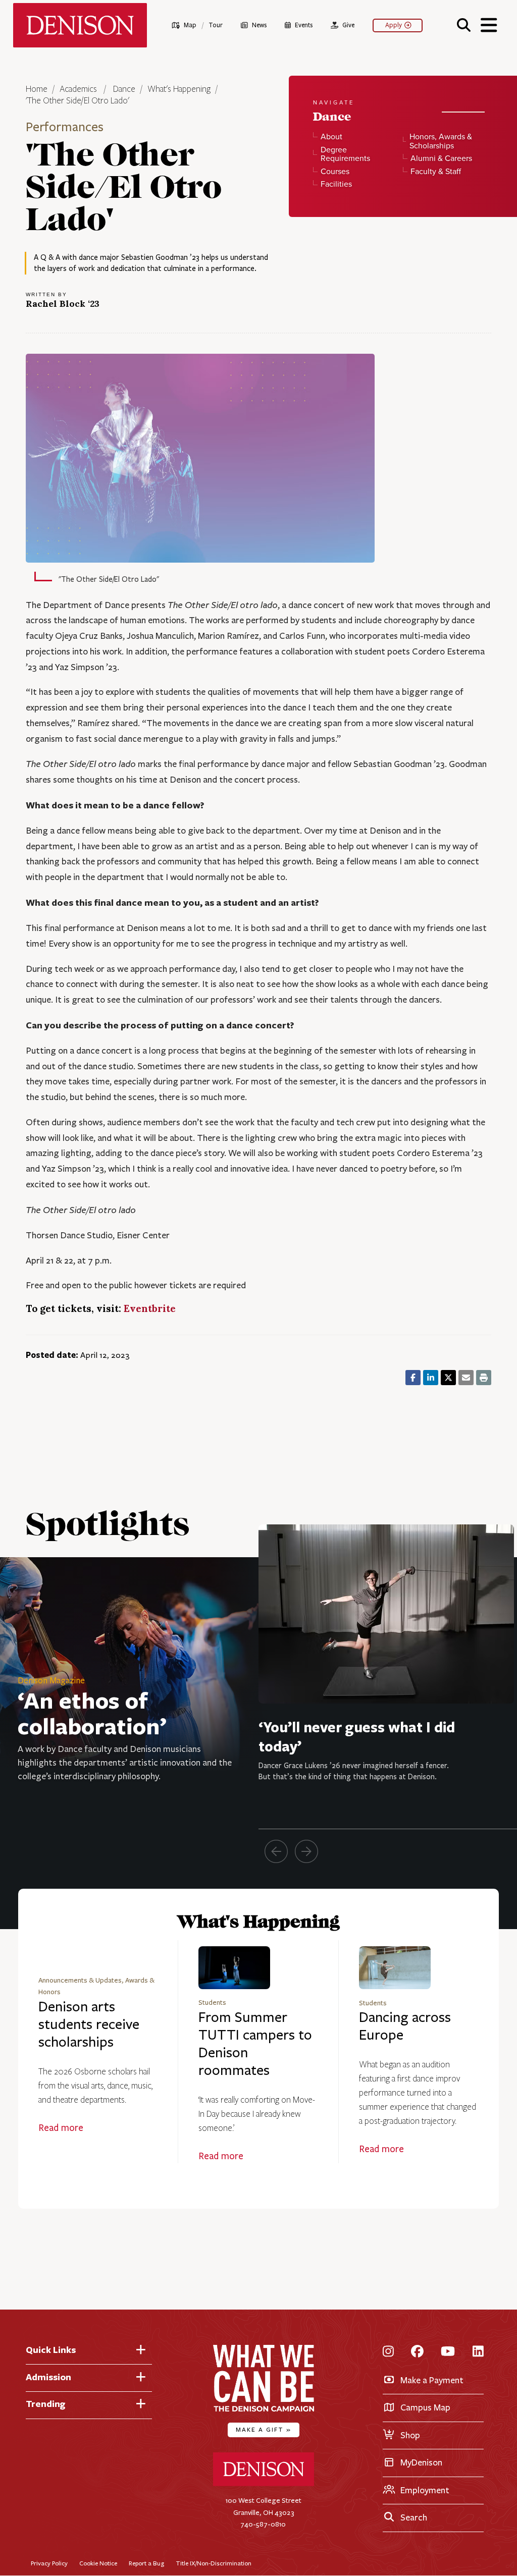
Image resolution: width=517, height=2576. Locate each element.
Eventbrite (150, 1308)
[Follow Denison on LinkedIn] (478, 2352)
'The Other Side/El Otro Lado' (77, 101)
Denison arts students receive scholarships (89, 2024)
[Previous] (276, 1851)
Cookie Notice (98, 2563)
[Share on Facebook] (413, 1378)
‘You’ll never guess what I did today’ (357, 1737)
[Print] (484, 1378)
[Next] (306, 1851)
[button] (464, 24)
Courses (335, 172)
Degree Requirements (345, 154)
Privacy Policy (49, 2563)
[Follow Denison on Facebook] (417, 2352)
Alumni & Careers (441, 158)
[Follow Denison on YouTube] (448, 2352)
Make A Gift (264, 2429)
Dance (124, 89)
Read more (61, 2128)
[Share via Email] (466, 1378)
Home (37, 89)
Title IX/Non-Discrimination (214, 2563)
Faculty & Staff (436, 172)
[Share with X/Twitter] (448, 1378)
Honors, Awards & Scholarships (441, 141)
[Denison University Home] (264, 2484)
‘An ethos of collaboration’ (92, 1713)
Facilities (336, 184)
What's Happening (179, 89)
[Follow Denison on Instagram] (388, 2352)
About (331, 137)
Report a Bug (146, 2563)
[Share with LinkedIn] (431, 1378)
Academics (79, 89)
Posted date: (52, 1355)
